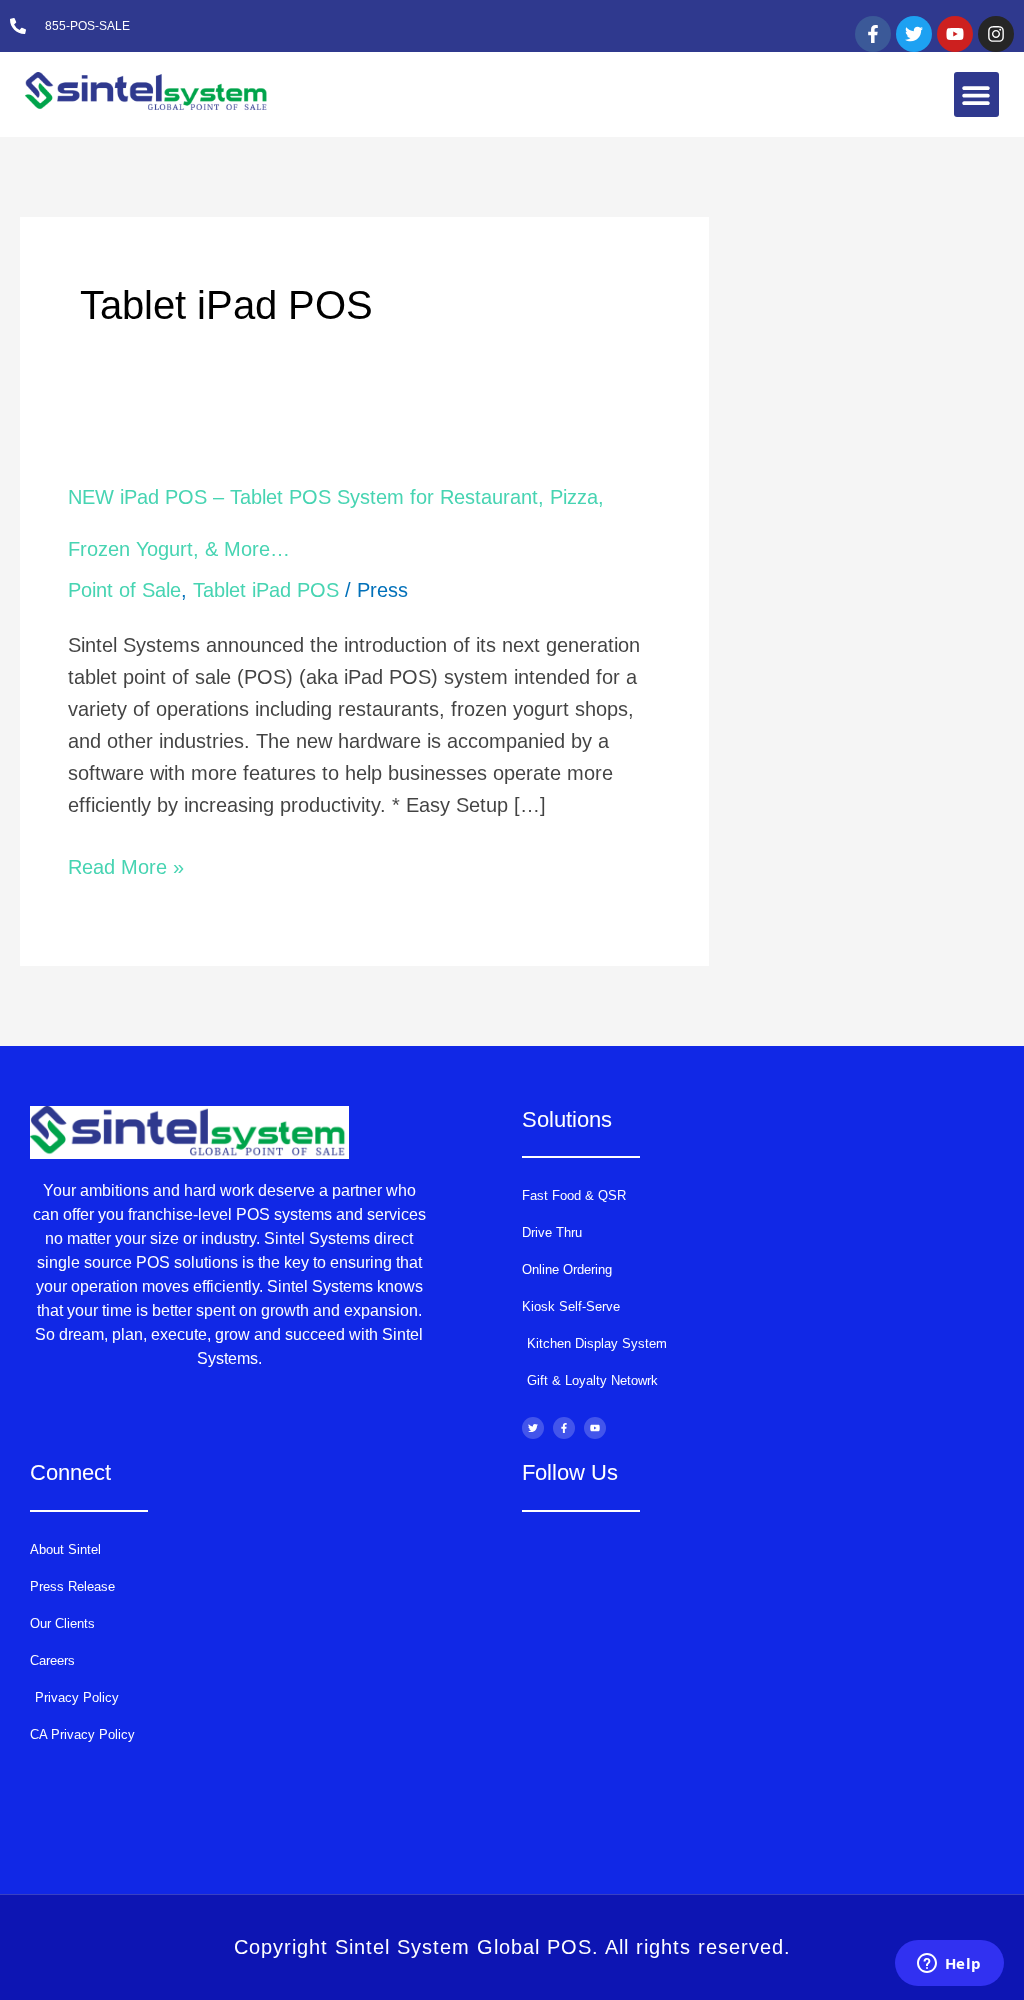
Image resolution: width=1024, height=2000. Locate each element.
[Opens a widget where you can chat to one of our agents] (949, 1965)
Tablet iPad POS (266, 590)
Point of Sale (124, 590)
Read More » (126, 867)
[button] (976, 94)
